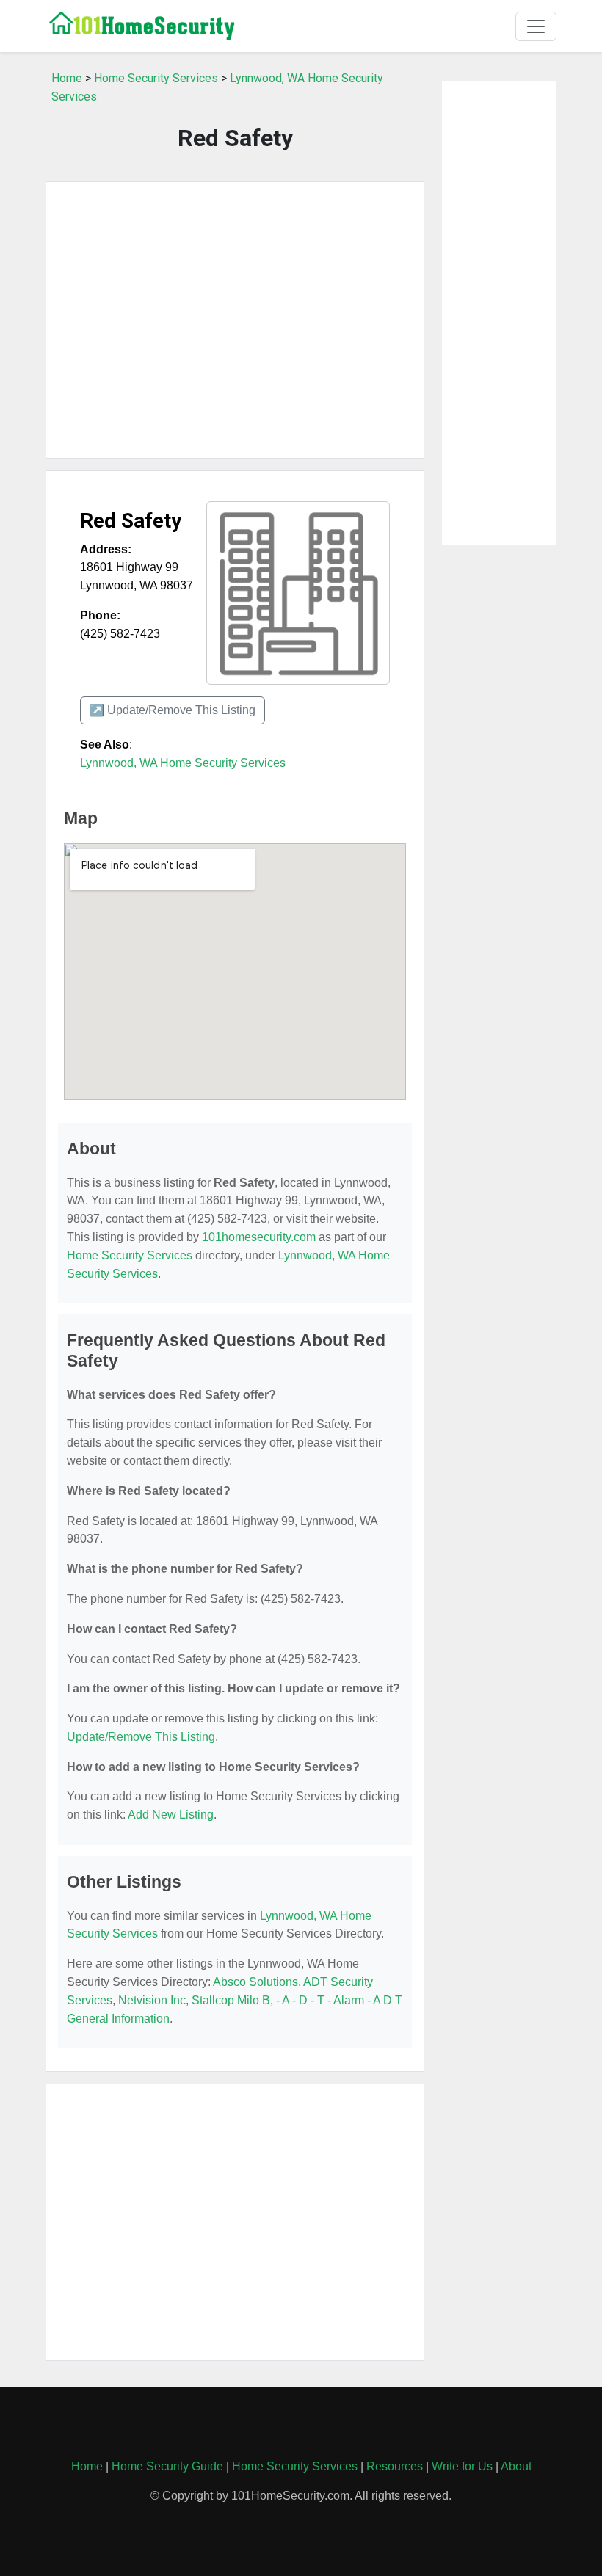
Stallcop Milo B (231, 2000)
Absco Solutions (255, 1982)
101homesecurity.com (259, 1237)
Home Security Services (156, 78)
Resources (395, 2466)
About (516, 2466)
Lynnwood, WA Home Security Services (183, 763)
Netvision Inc (152, 2000)
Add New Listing (171, 1815)
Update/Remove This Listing (141, 1737)
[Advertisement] (235, 320)
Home (67, 78)
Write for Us (462, 2466)
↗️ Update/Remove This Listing (173, 710)
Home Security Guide (167, 2466)
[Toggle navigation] (536, 26)
